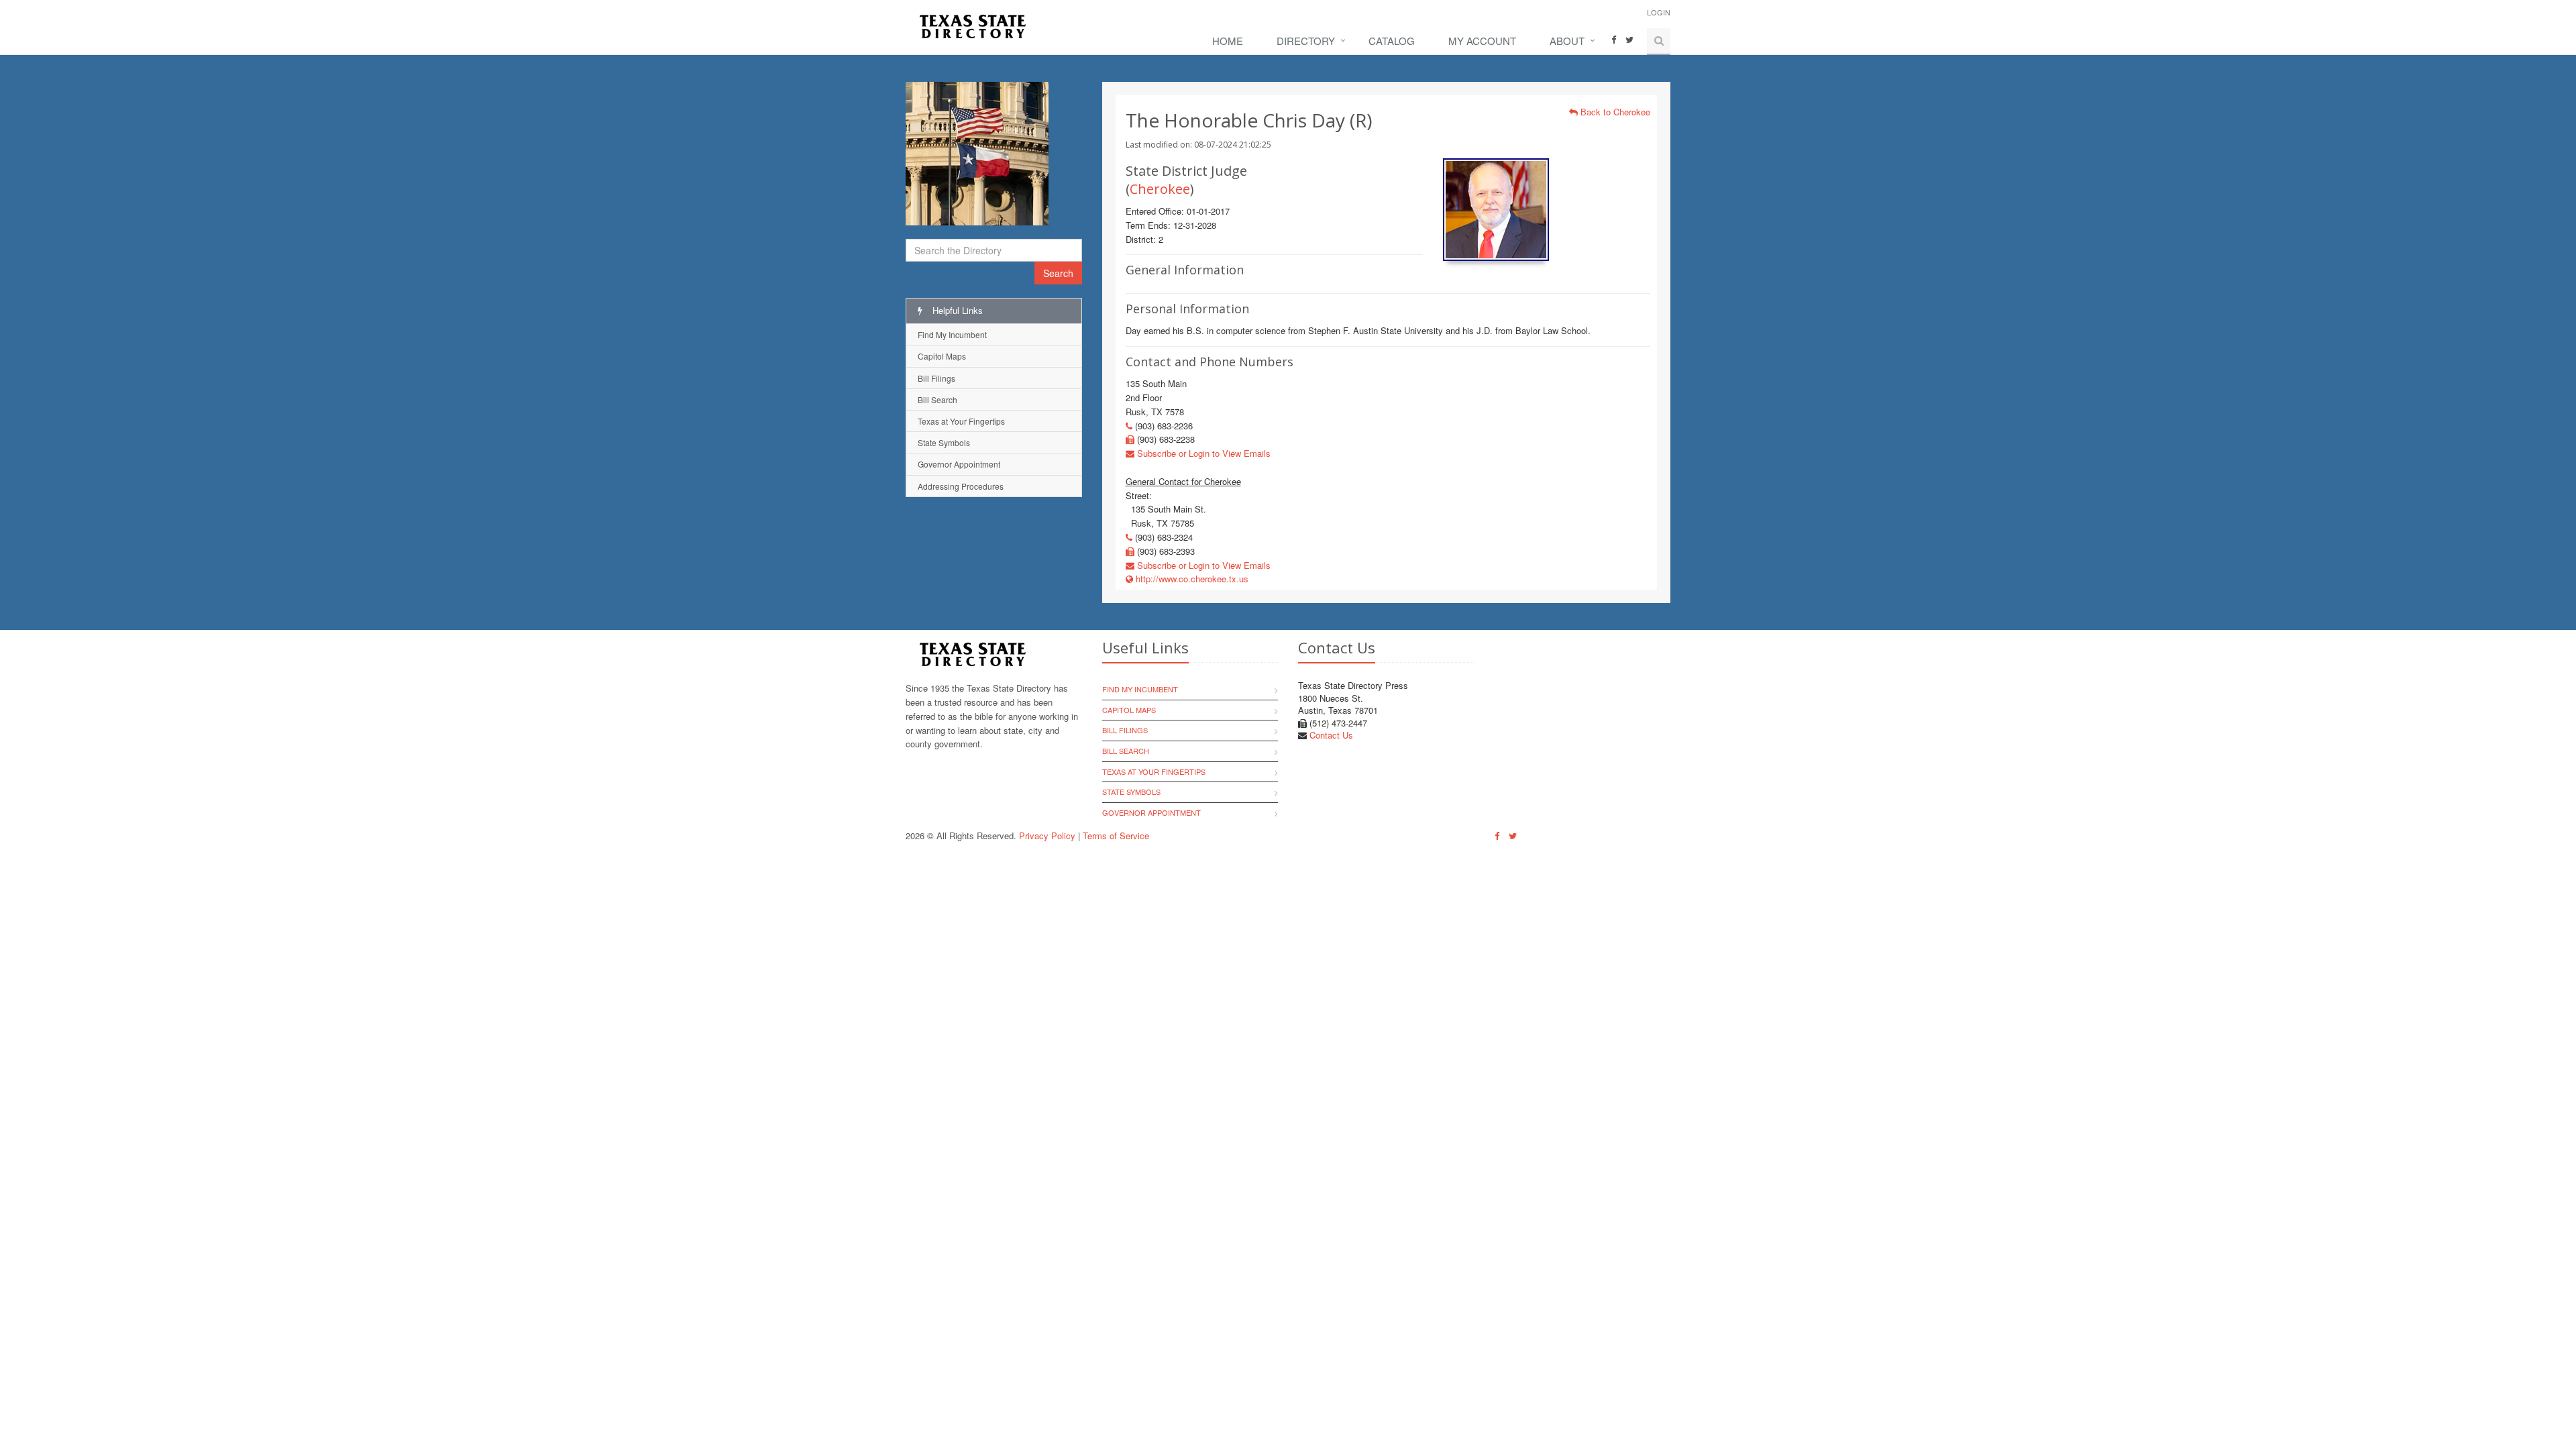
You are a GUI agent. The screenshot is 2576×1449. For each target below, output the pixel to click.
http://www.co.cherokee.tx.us (1191, 579)
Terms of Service (1116, 836)
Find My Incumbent (952, 334)
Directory (1306, 41)
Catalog (1392, 41)
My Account (1482, 41)
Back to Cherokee (1614, 112)
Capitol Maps (942, 356)
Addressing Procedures (961, 486)
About (1567, 41)
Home (1228, 41)
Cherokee (1160, 189)
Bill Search (937, 399)
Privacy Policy (1047, 836)
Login (1659, 12)
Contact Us (1331, 735)
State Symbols (944, 442)
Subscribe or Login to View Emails (1202, 453)
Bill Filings (936, 378)
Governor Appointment (959, 464)
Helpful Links (956, 310)
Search (1058, 273)
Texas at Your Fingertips (961, 421)
